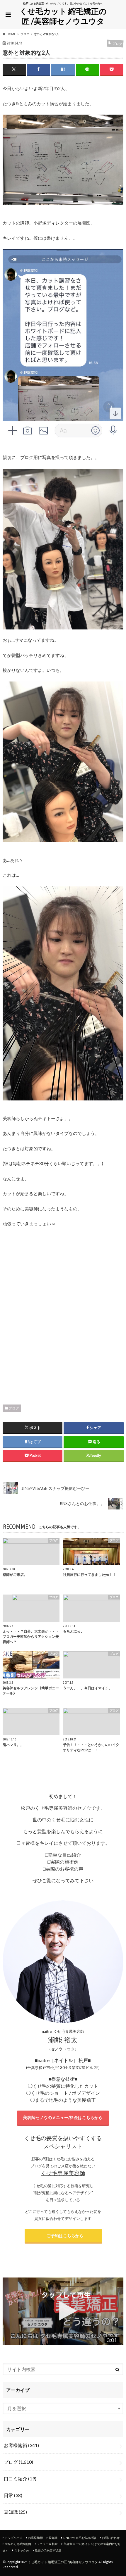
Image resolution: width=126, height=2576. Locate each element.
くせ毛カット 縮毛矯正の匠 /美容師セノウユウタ (63, 16)
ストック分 (22, 2550)
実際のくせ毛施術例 (18, 2544)
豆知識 (15, 2512)
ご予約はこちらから (63, 2236)
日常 (13, 2495)
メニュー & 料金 (47, 2544)
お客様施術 (21, 2445)
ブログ (14, 1408)
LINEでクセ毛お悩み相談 (80, 2538)
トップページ (13, 2538)
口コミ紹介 (20, 2478)
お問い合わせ (111, 2538)
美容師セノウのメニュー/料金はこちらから (63, 2117)
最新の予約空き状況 (48, 2550)
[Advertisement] (63, 1314)
